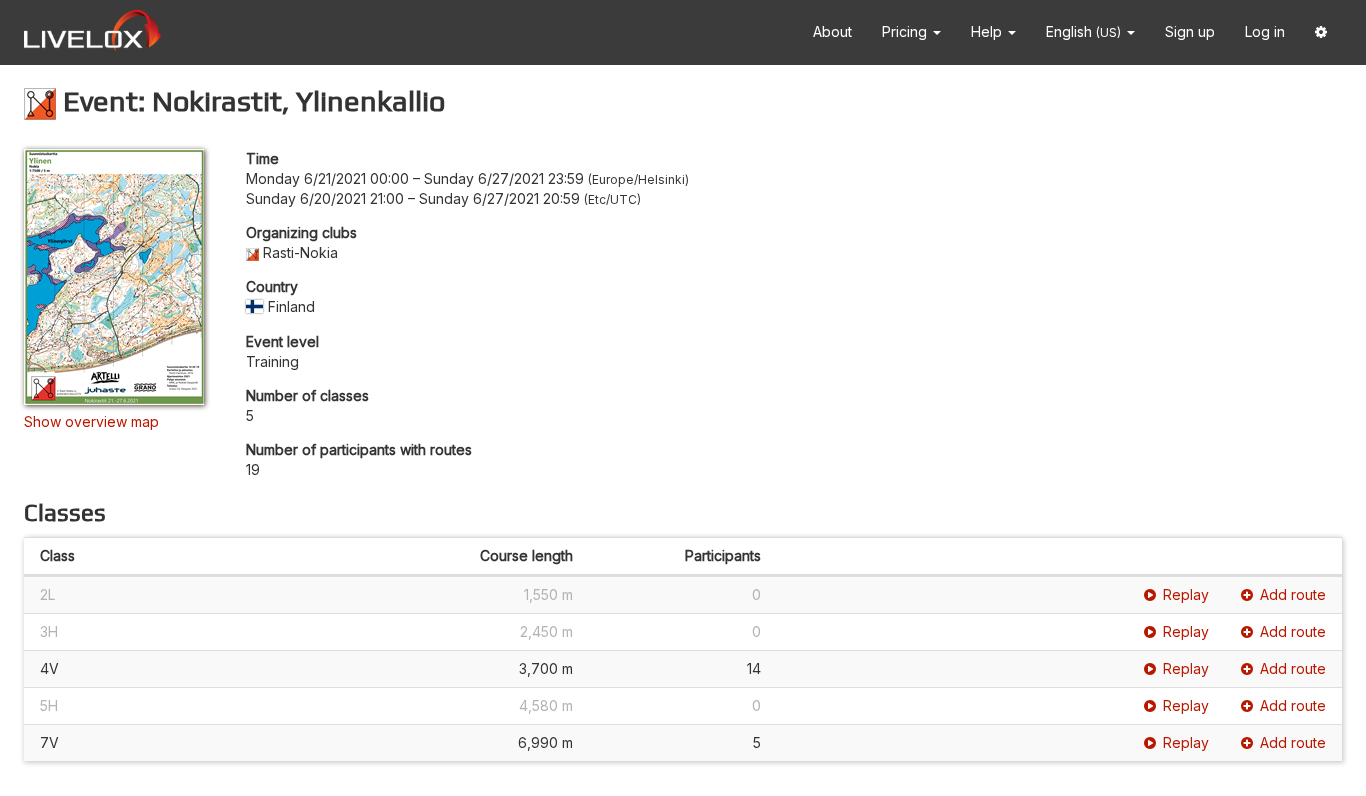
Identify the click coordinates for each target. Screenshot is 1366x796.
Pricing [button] (906, 31)
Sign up (1190, 31)
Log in (1265, 31)
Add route (1293, 594)
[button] (1321, 32)
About (832, 31)
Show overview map (91, 421)
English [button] (1083, 31)
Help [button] (988, 31)
